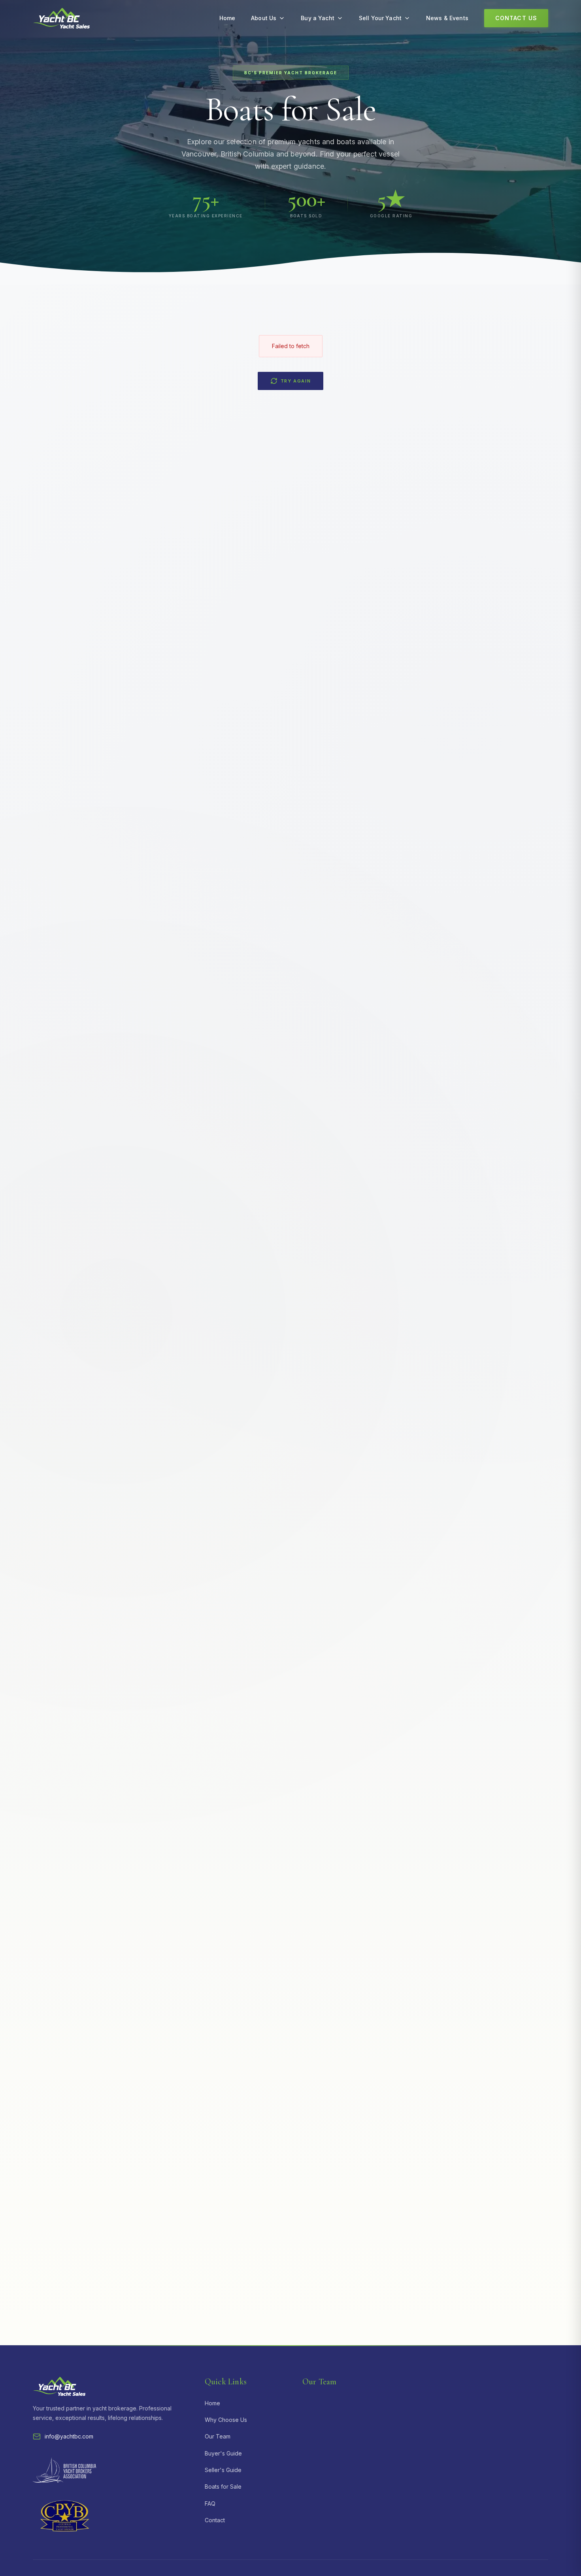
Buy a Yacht (318, 18)
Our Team (218, 2436)
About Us (264, 18)
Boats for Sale (223, 2487)
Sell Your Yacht (380, 18)
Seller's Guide (223, 2470)
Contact (215, 2520)
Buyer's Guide (223, 2453)
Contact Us (516, 18)
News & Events (447, 18)
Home (227, 18)
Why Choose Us (226, 2420)
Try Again (296, 381)
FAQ (210, 2503)
